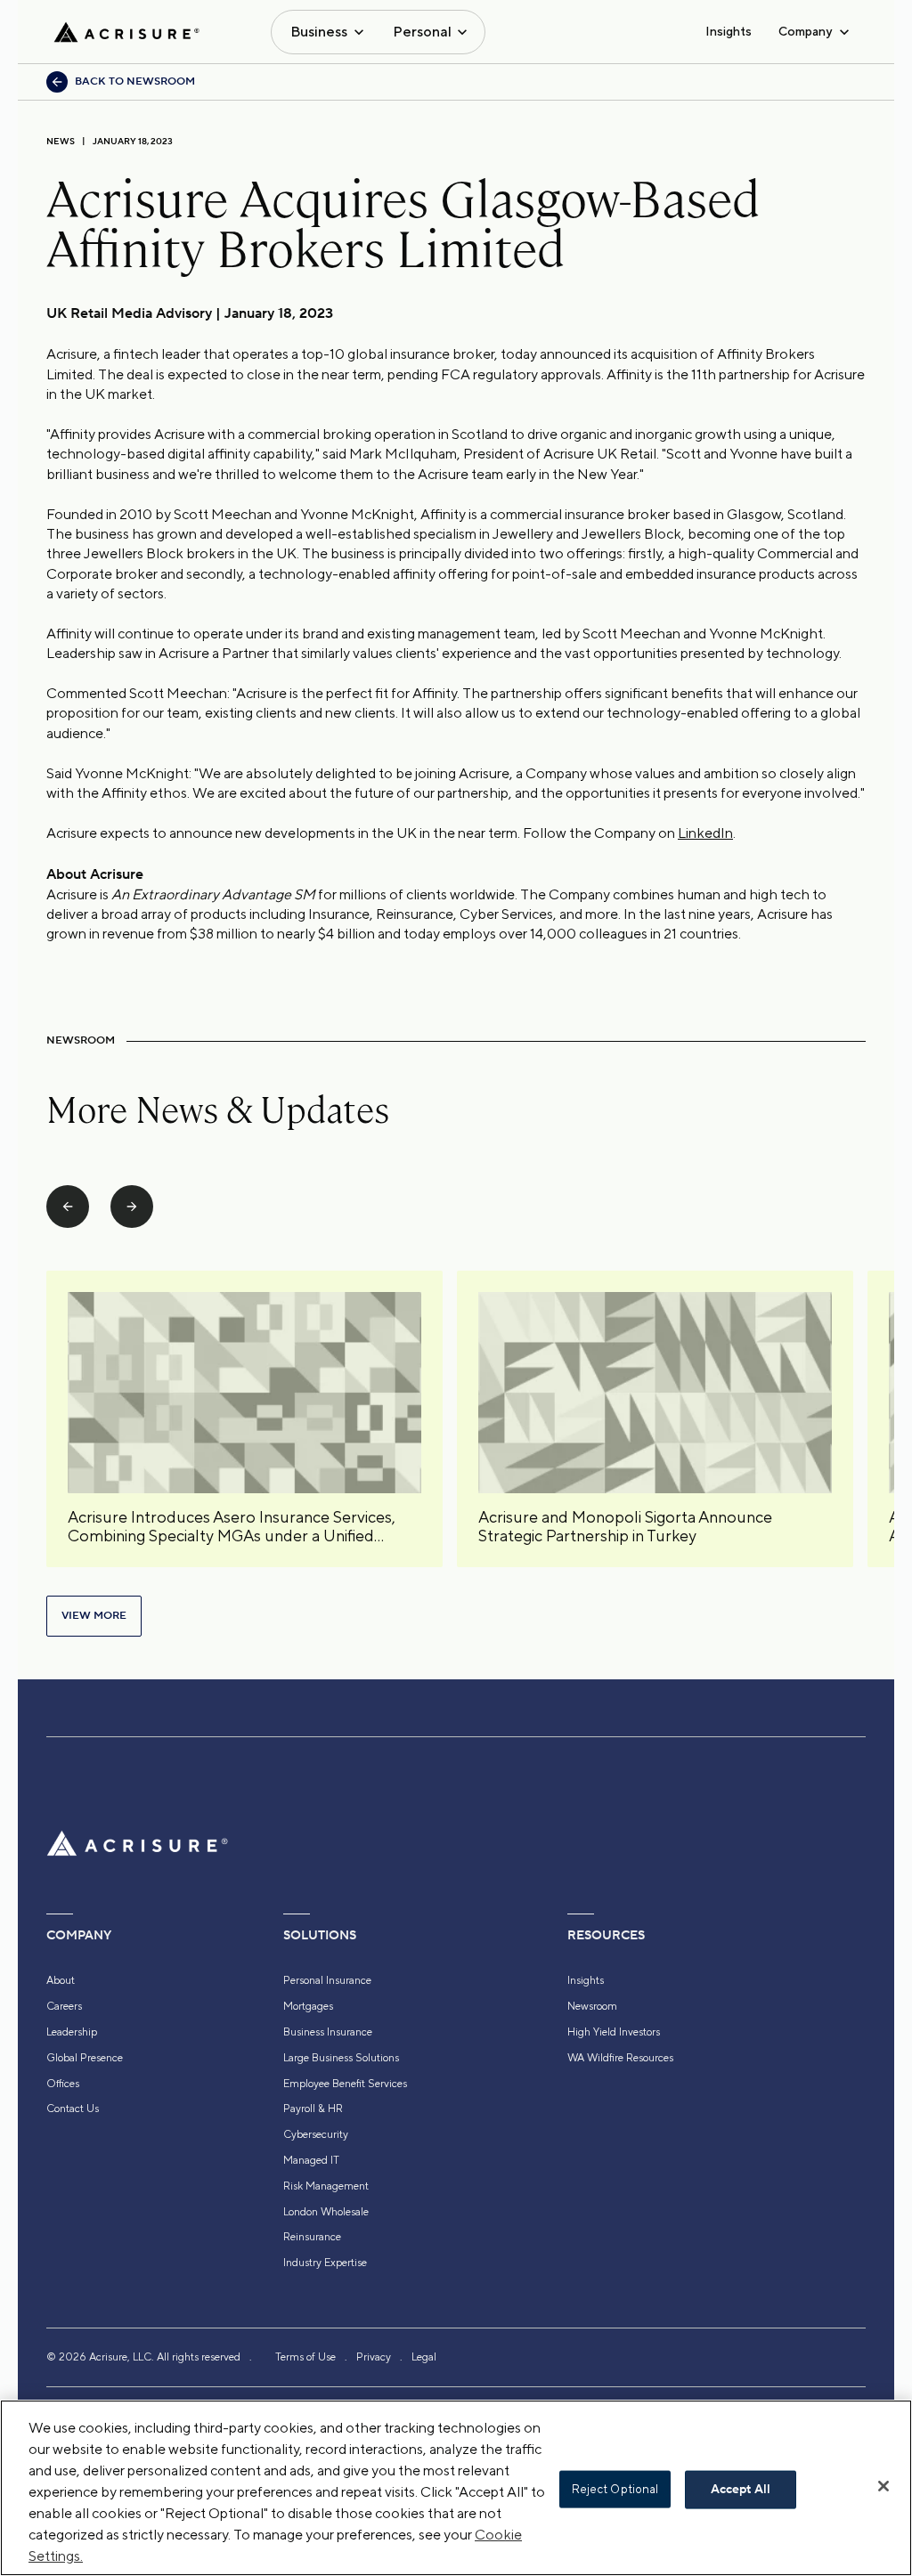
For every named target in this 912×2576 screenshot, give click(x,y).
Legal (424, 2357)
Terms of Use (305, 2357)
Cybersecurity (316, 2134)
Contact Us (73, 2109)
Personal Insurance (327, 1980)
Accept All (741, 2490)
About (61, 1980)
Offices (63, 2084)
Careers (64, 2006)
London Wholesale (326, 2212)
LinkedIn (705, 833)
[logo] (126, 32)
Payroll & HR (313, 2109)
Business (319, 32)
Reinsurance (312, 2237)
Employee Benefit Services (345, 2084)
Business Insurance (328, 2032)
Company (805, 31)
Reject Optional (615, 2489)
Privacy (374, 2357)
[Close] (883, 2486)
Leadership (72, 2032)
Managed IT (311, 2160)
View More (94, 1616)
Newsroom (592, 2006)
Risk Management (326, 2186)
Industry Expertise (325, 2263)
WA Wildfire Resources (620, 2058)
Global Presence (85, 2058)
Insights (729, 31)
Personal (422, 32)
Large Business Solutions (341, 2058)
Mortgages (308, 2006)
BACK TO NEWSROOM (135, 81)
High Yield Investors (614, 2032)
